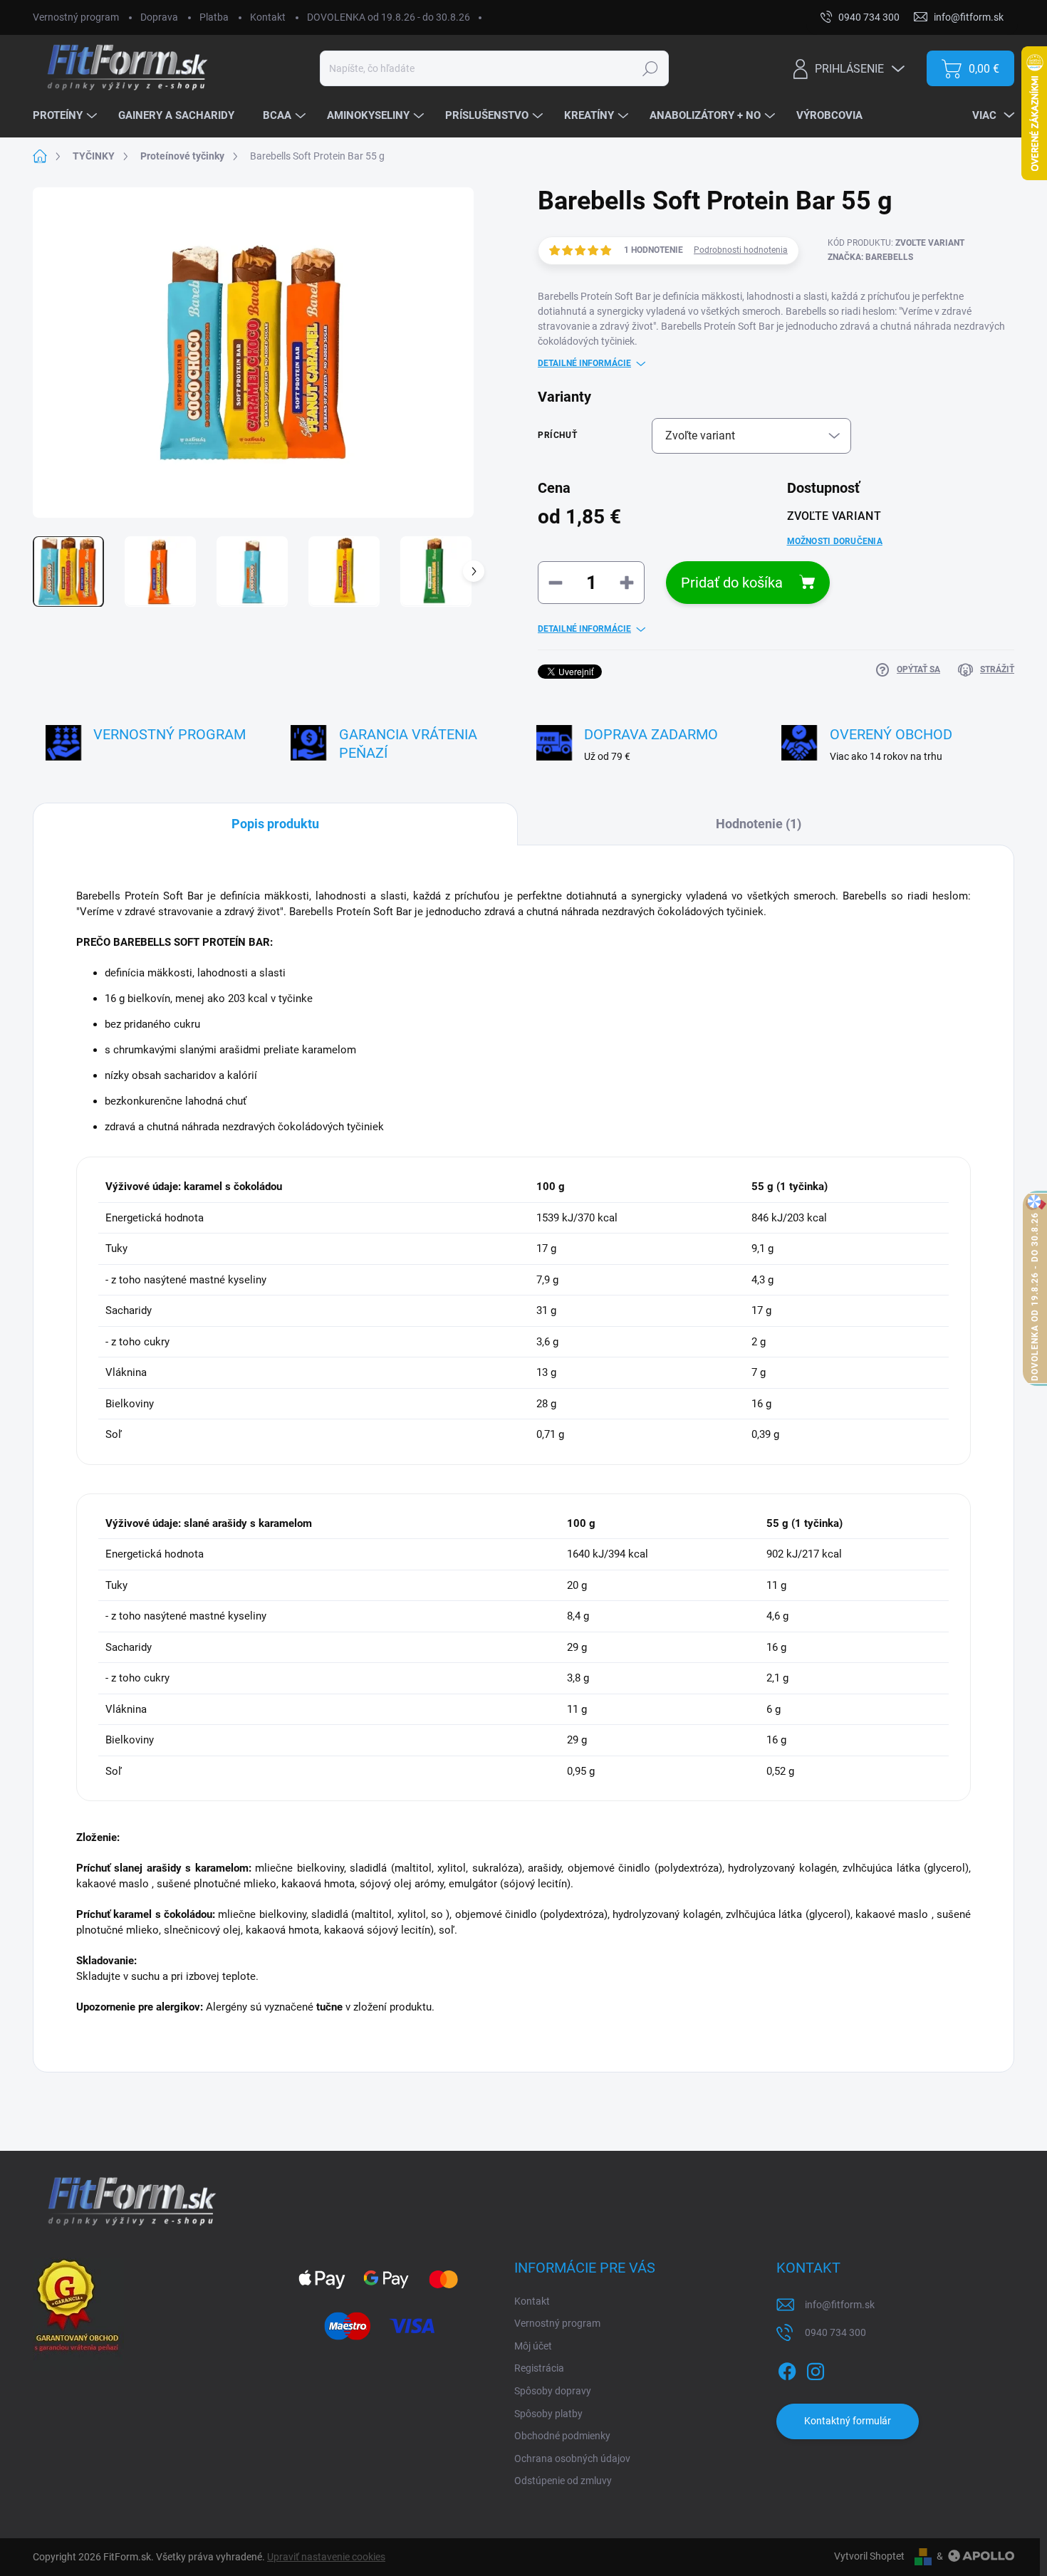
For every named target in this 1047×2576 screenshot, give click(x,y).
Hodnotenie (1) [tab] (759, 824)
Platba (214, 17)
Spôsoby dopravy (553, 2391)
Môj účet (533, 2346)
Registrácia (539, 2368)
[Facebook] (787, 2369)
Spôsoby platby (548, 2414)
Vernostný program (76, 17)
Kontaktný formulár (848, 2421)
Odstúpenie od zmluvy (563, 2481)
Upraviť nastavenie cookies (326, 2557)
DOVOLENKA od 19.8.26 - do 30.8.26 (389, 17)
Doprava (159, 17)
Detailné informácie (584, 363)
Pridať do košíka (732, 583)
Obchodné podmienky (562, 2436)
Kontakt (268, 17)
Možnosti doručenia (835, 541)
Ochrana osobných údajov (572, 2458)
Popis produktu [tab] (275, 824)
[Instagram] (816, 2369)
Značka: (870, 257)
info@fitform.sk (840, 2305)
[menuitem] (67, 116)
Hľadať (650, 68)
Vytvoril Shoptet (869, 2556)
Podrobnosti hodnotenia (741, 250)
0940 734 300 (835, 2332)
